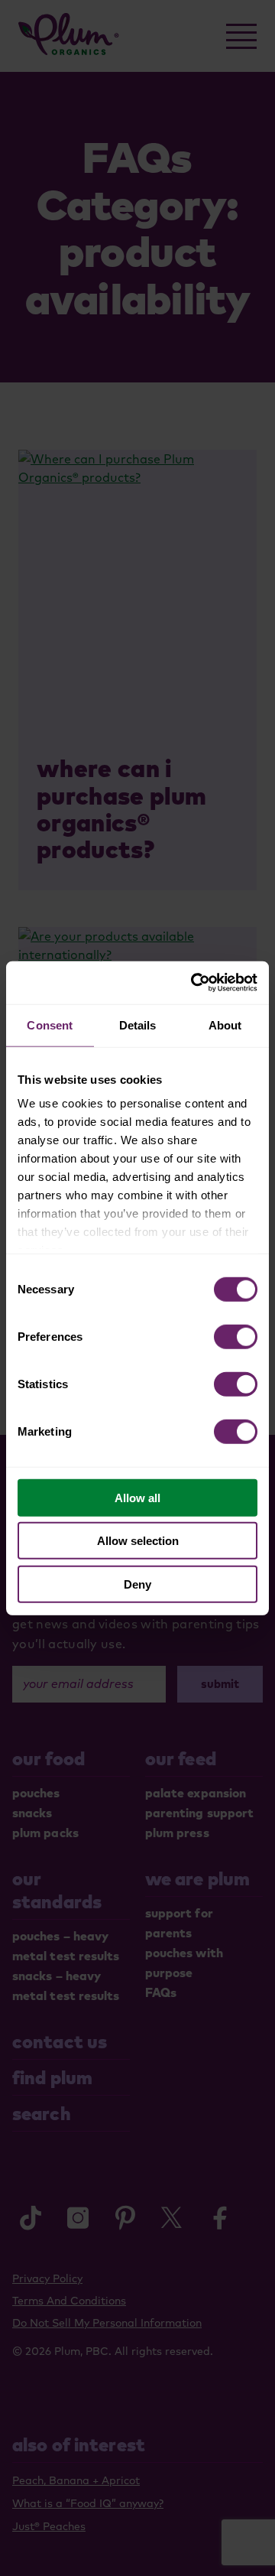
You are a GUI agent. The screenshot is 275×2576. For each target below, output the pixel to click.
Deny (137, 1584)
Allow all (137, 1497)
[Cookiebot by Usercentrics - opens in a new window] (194, 983)
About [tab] (225, 1025)
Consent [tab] (50, 1025)
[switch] (236, 1336)
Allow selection (138, 1541)
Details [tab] (138, 1025)
